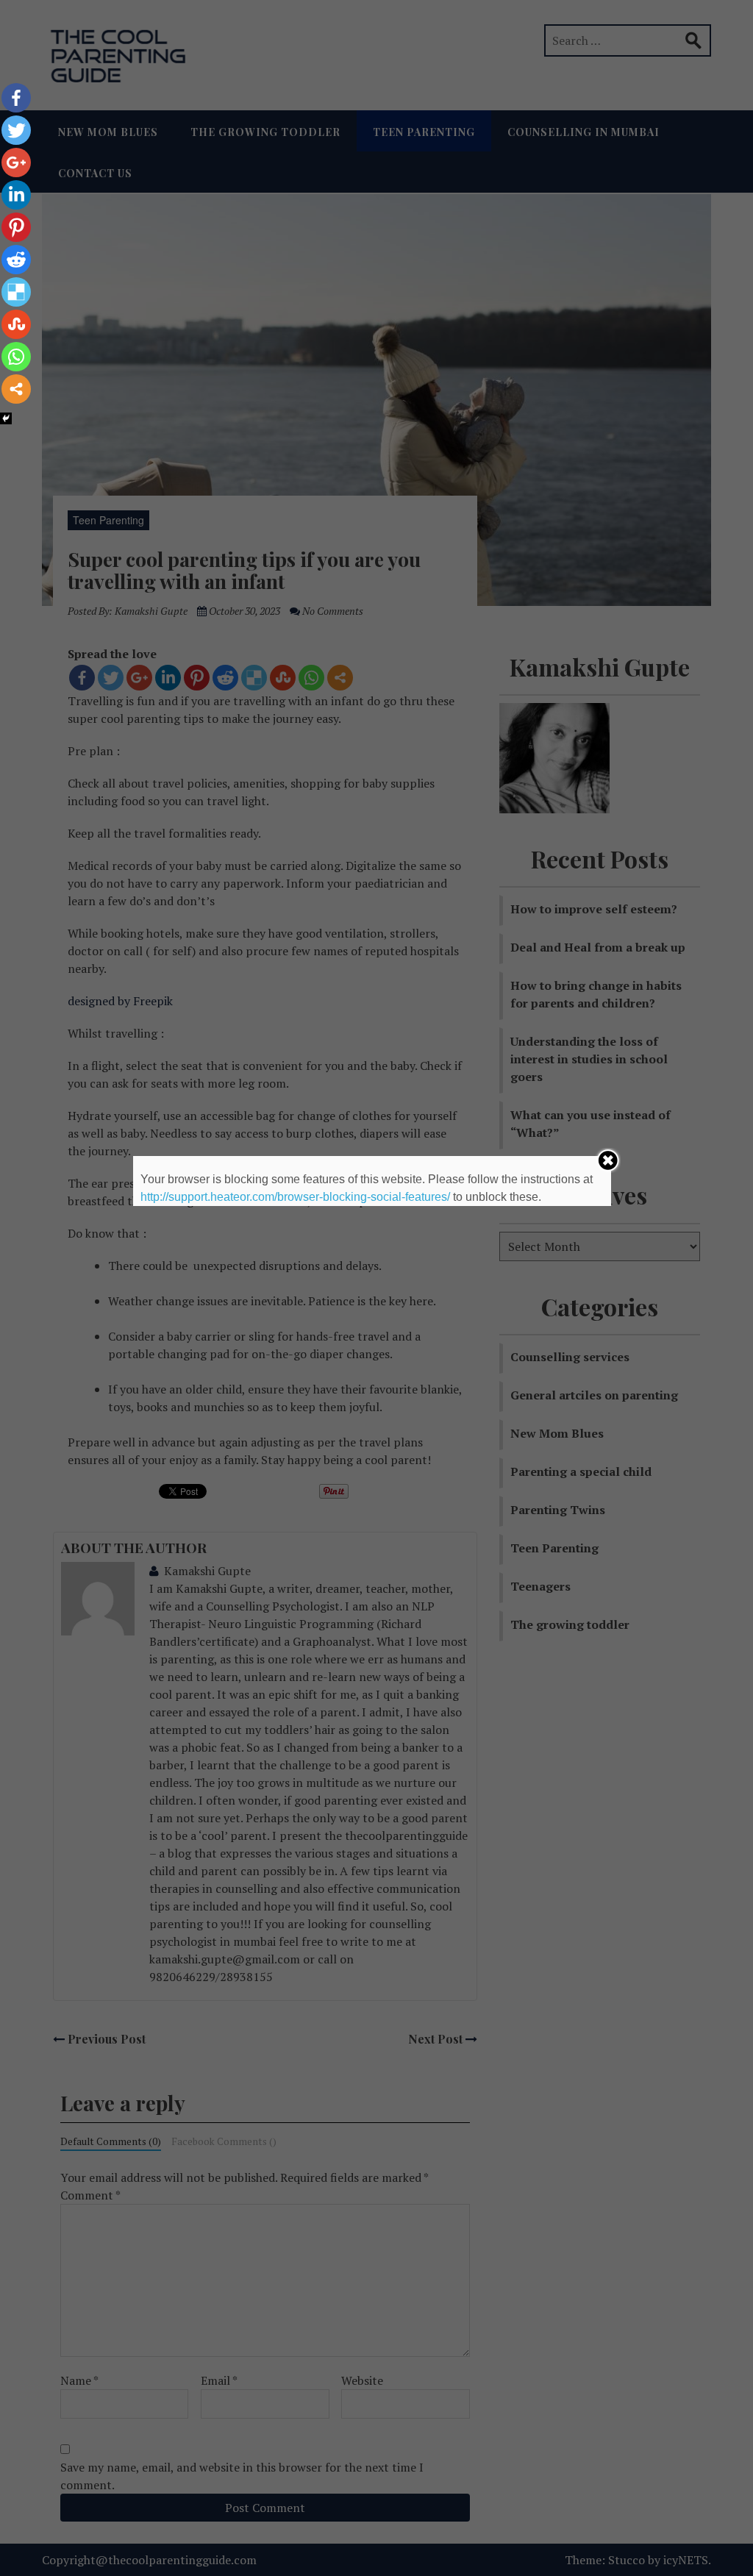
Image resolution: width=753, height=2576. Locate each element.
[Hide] (6, 418)
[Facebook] (16, 98)
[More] (16, 389)
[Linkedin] (16, 195)
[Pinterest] (16, 227)
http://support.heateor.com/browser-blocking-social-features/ (295, 1197)
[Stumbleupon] (16, 324)
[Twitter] (16, 130)
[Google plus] (16, 163)
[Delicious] (16, 292)
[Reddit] (16, 260)
